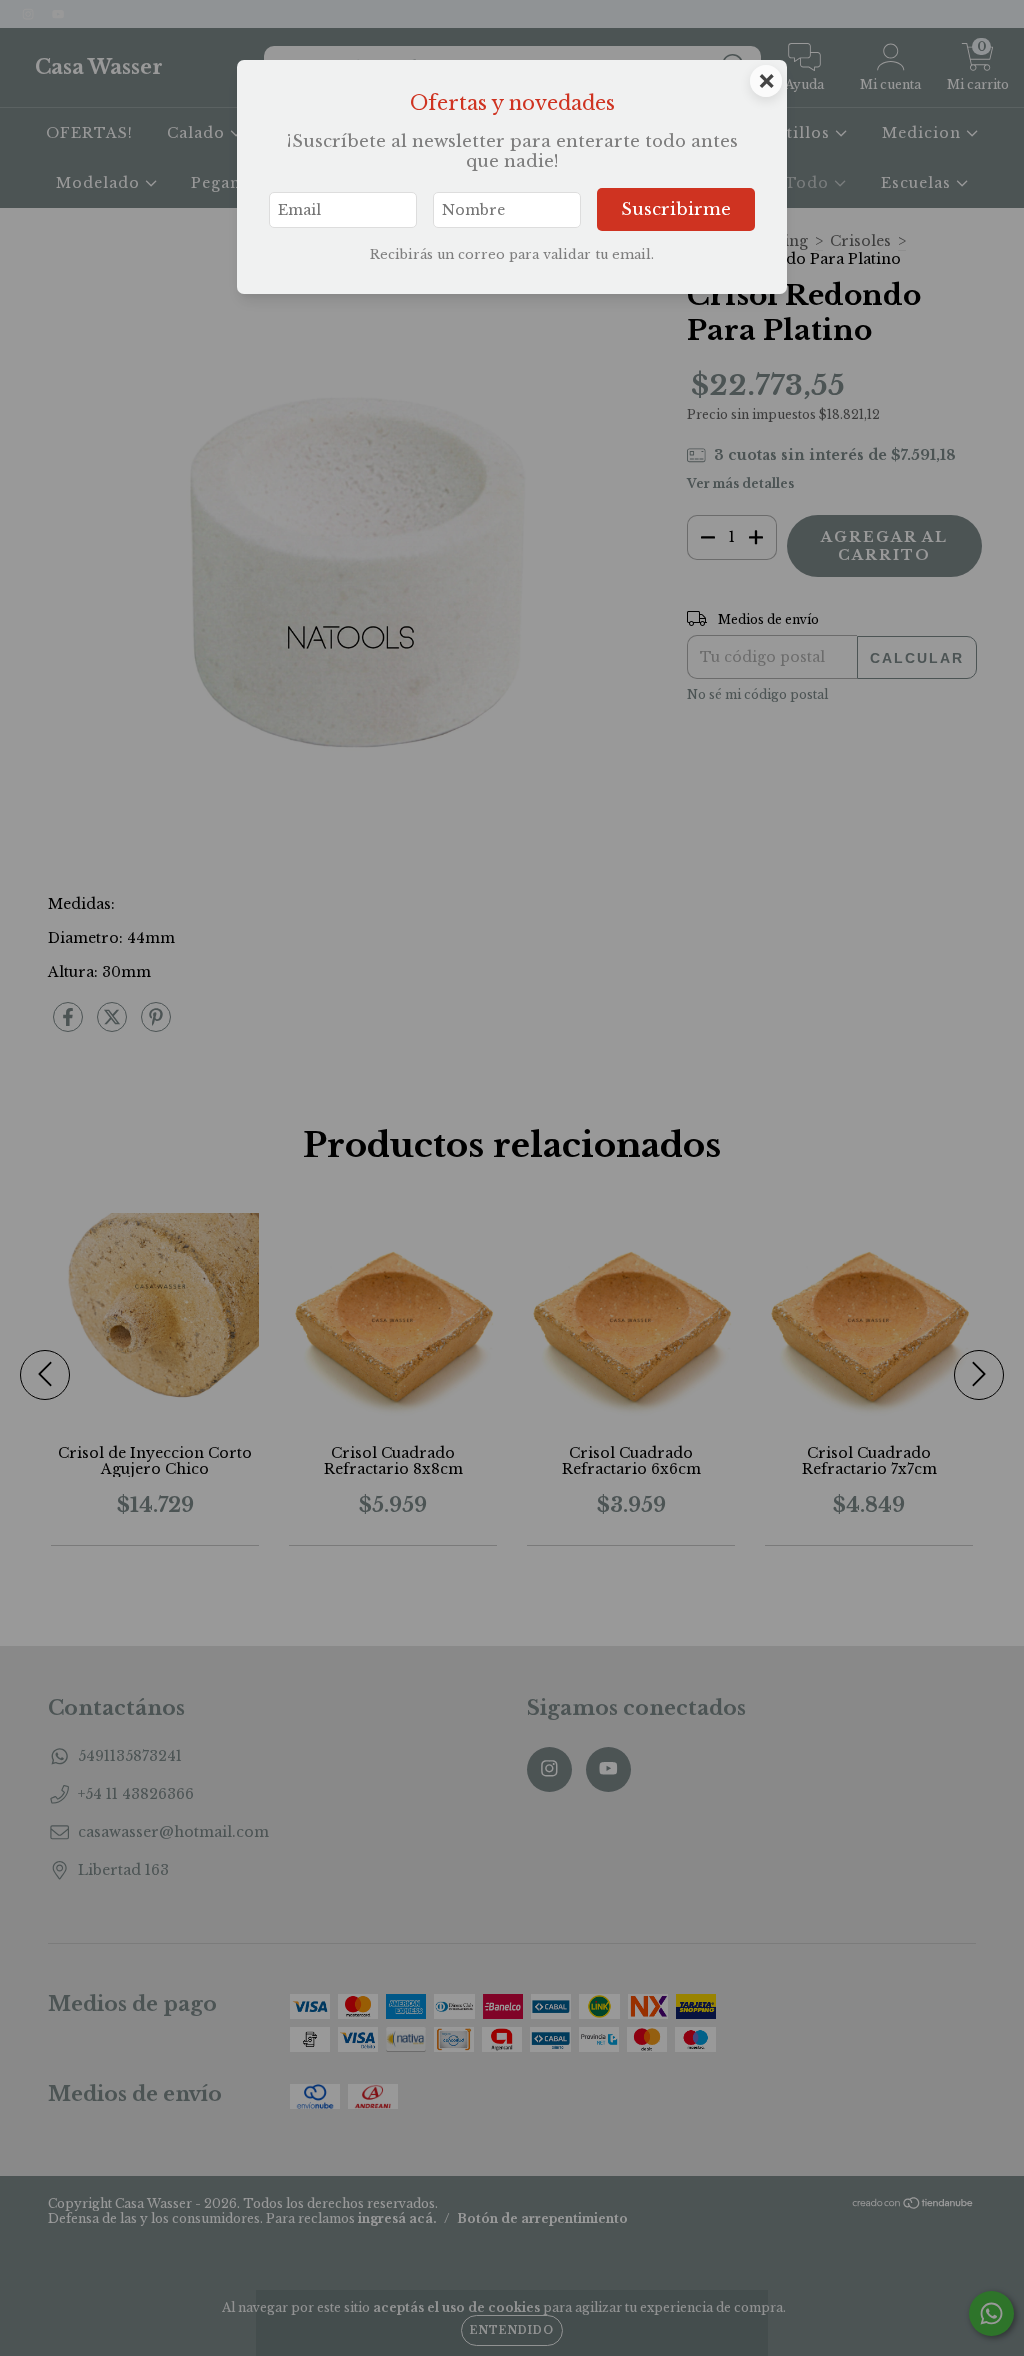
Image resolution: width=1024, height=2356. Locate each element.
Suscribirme (676, 209)
